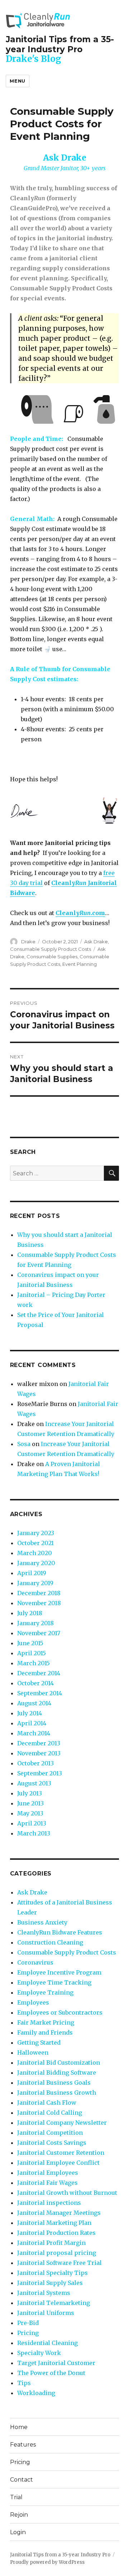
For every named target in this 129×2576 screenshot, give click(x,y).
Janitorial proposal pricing (57, 2253)
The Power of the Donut (51, 2373)
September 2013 (40, 1773)
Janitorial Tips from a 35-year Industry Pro (60, 44)
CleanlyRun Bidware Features (60, 1932)
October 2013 (35, 1763)
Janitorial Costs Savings (52, 2143)
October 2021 (35, 1543)
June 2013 (30, 1803)
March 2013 (34, 1833)
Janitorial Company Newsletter (62, 2123)
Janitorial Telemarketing (54, 2303)
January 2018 (35, 1623)
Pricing (28, 2333)
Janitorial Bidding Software (57, 2073)
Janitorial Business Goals (54, 2083)
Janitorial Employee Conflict (58, 2163)
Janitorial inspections (49, 2203)
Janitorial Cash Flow (47, 2103)
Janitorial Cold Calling (50, 2113)
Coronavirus (35, 1962)
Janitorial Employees (48, 2173)
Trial (16, 2497)
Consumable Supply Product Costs (51, 949)
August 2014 (34, 1703)
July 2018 (30, 1613)
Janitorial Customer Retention (61, 2153)
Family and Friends (45, 2032)
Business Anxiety (42, 1922)
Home (19, 2427)
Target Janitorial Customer (56, 2363)
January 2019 (35, 1583)
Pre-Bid (28, 2323)
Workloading (36, 2393)
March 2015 (34, 1663)
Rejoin (19, 2515)
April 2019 (32, 1573)
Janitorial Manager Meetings (59, 2213)
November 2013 (39, 1753)
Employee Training (45, 1992)
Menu (17, 81)
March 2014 (34, 1733)
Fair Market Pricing (46, 2022)
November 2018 (39, 1603)
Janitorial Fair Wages (47, 2183)
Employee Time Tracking (54, 1982)
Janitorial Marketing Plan (54, 2223)
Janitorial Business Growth (57, 2093)
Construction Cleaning (50, 1942)
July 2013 (30, 1793)
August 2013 (34, 1783)
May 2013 (30, 1813)
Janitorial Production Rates (56, 2233)
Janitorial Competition (50, 2133)
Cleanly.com (80, 913)
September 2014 (40, 1693)
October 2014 (35, 1683)
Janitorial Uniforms (46, 2313)
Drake (28, 942)
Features (23, 2445)
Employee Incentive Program (59, 1972)
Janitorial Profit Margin (51, 2243)
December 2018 (39, 1593)
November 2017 (39, 1633)
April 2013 (32, 1823)
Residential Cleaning (47, 2343)
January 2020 (36, 1563)
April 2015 (32, 1653)
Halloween (33, 2053)
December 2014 (39, 1673)
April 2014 (32, 1723)
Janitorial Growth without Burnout (67, 2193)
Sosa (24, 1444)
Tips (24, 2383)
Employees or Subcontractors (60, 2012)
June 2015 (30, 1643)
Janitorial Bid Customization (59, 2063)
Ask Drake (96, 942)
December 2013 (39, 1743)
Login (18, 2532)
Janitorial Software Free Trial (59, 2263)
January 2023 (36, 1533)
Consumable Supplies (52, 957)
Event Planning (80, 964)
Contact (21, 2480)
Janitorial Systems (44, 2293)
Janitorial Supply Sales (50, 2283)
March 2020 (35, 1553)
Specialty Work (39, 2353)
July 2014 (30, 1713)
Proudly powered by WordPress (47, 2562)
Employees (33, 2002)
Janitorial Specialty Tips (52, 2273)
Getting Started (39, 2042)
